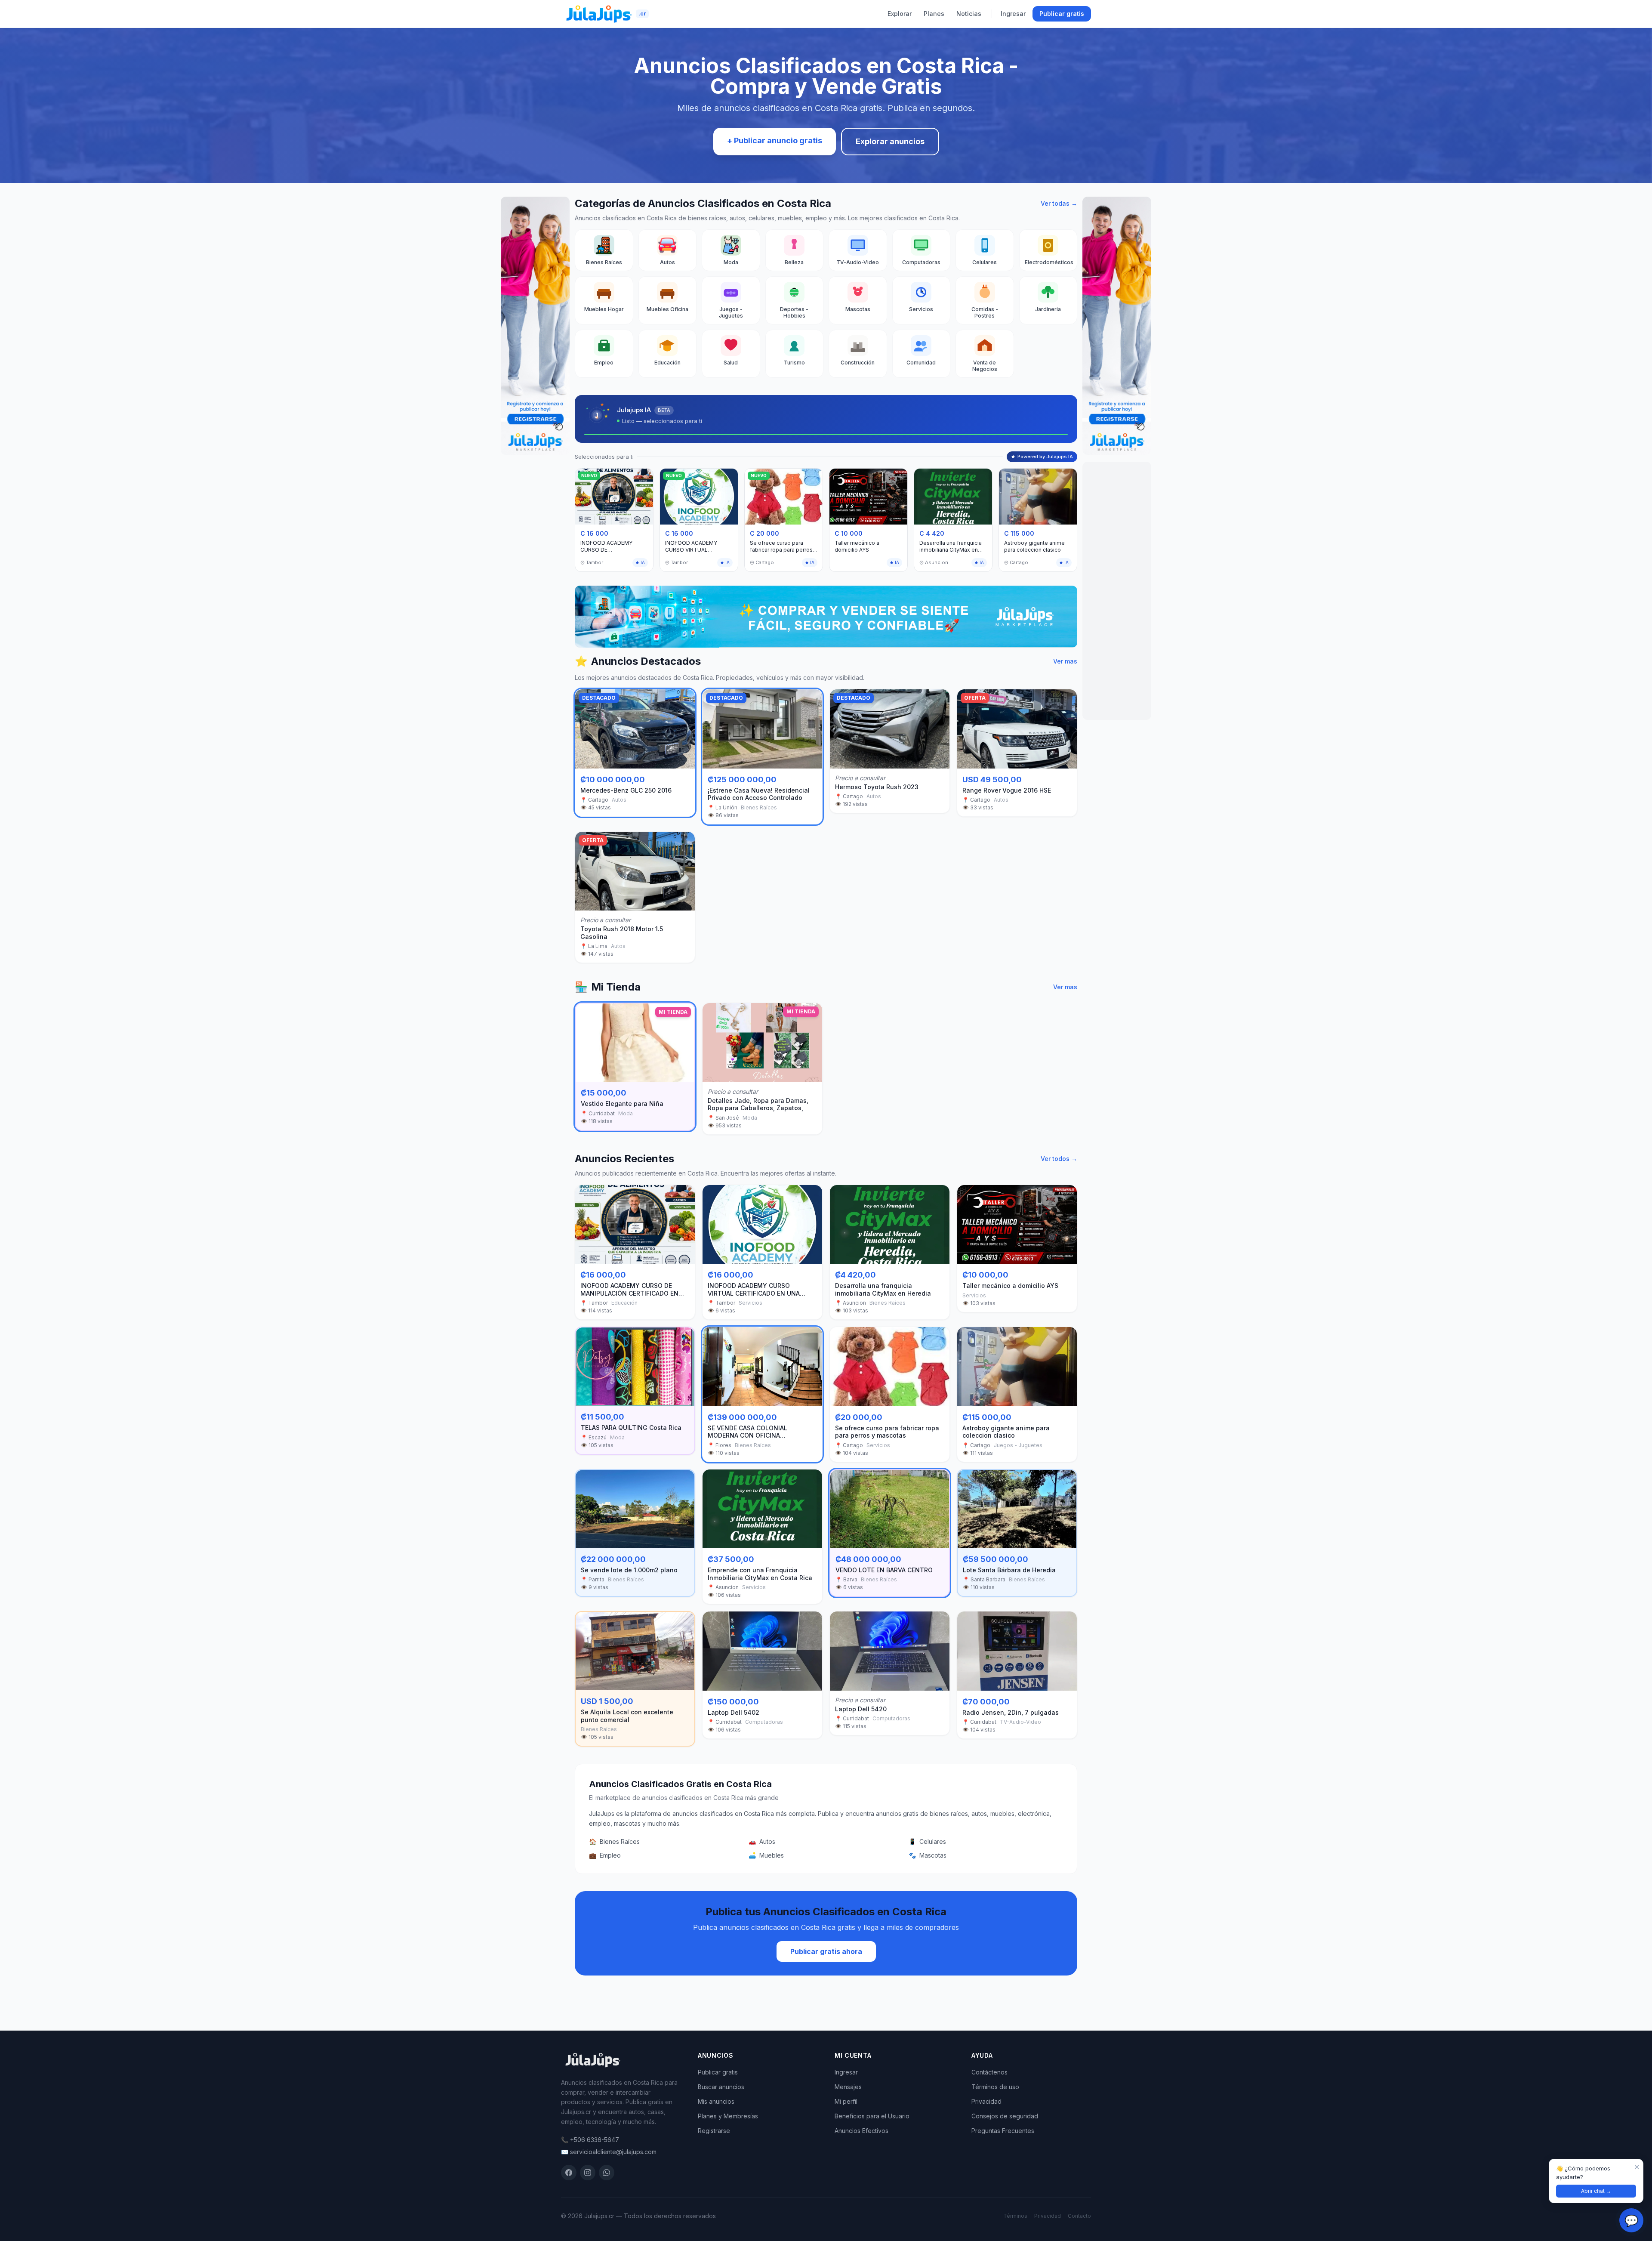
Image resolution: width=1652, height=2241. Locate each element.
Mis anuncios (716, 2101)
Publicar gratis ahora (826, 1951)
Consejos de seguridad (1005, 2116)
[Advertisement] (1117, 591)
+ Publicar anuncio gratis (775, 140)
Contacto (1079, 2216)
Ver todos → (1059, 1159)
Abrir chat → (1596, 2191)
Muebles (766, 1855)
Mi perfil (846, 2101)
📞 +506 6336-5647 (590, 2140)
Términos (1015, 2216)
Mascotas (928, 1855)
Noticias (969, 14)
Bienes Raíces (614, 1841)
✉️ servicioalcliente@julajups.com (609, 2152)
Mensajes (848, 2087)
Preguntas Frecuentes (1003, 2131)
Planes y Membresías (728, 2116)
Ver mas (1065, 661)
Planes (934, 14)
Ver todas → (1059, 203)
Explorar (900, 14)
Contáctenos (989, 2072)
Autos (762, 1841)
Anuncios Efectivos (861, 2131)
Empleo (605, 1855)
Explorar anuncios (890, 141)
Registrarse (714, 2131)
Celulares (927, 1841)
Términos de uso (995, 2087)
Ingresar (1013, 14)
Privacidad (986, 2101)
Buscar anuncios (721, 2087)
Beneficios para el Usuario (872, 2116)
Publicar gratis (1062, 14)
